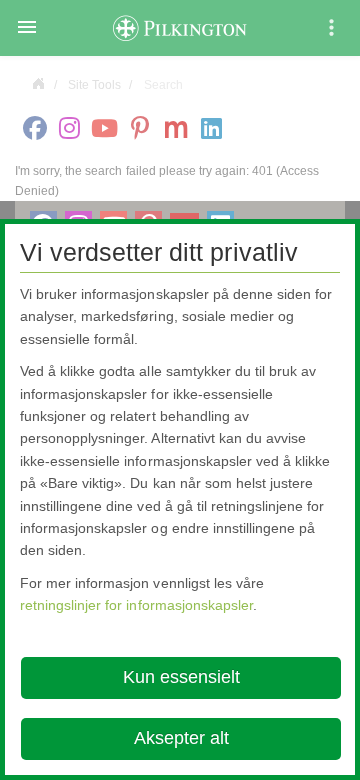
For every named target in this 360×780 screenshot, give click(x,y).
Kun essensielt (181, 677)
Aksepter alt (181, 738)
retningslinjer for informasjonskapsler (136, 605)
